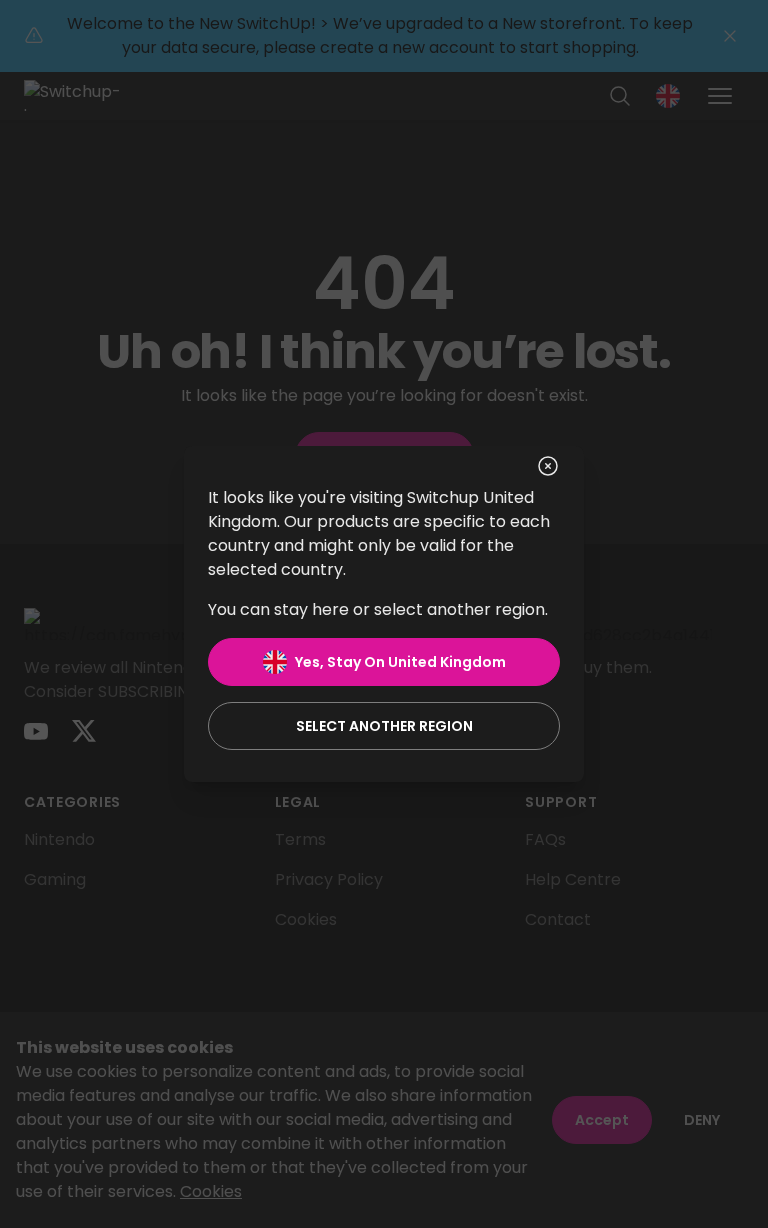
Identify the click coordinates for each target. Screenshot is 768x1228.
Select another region (384, 726)
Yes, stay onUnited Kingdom (400, 662)
